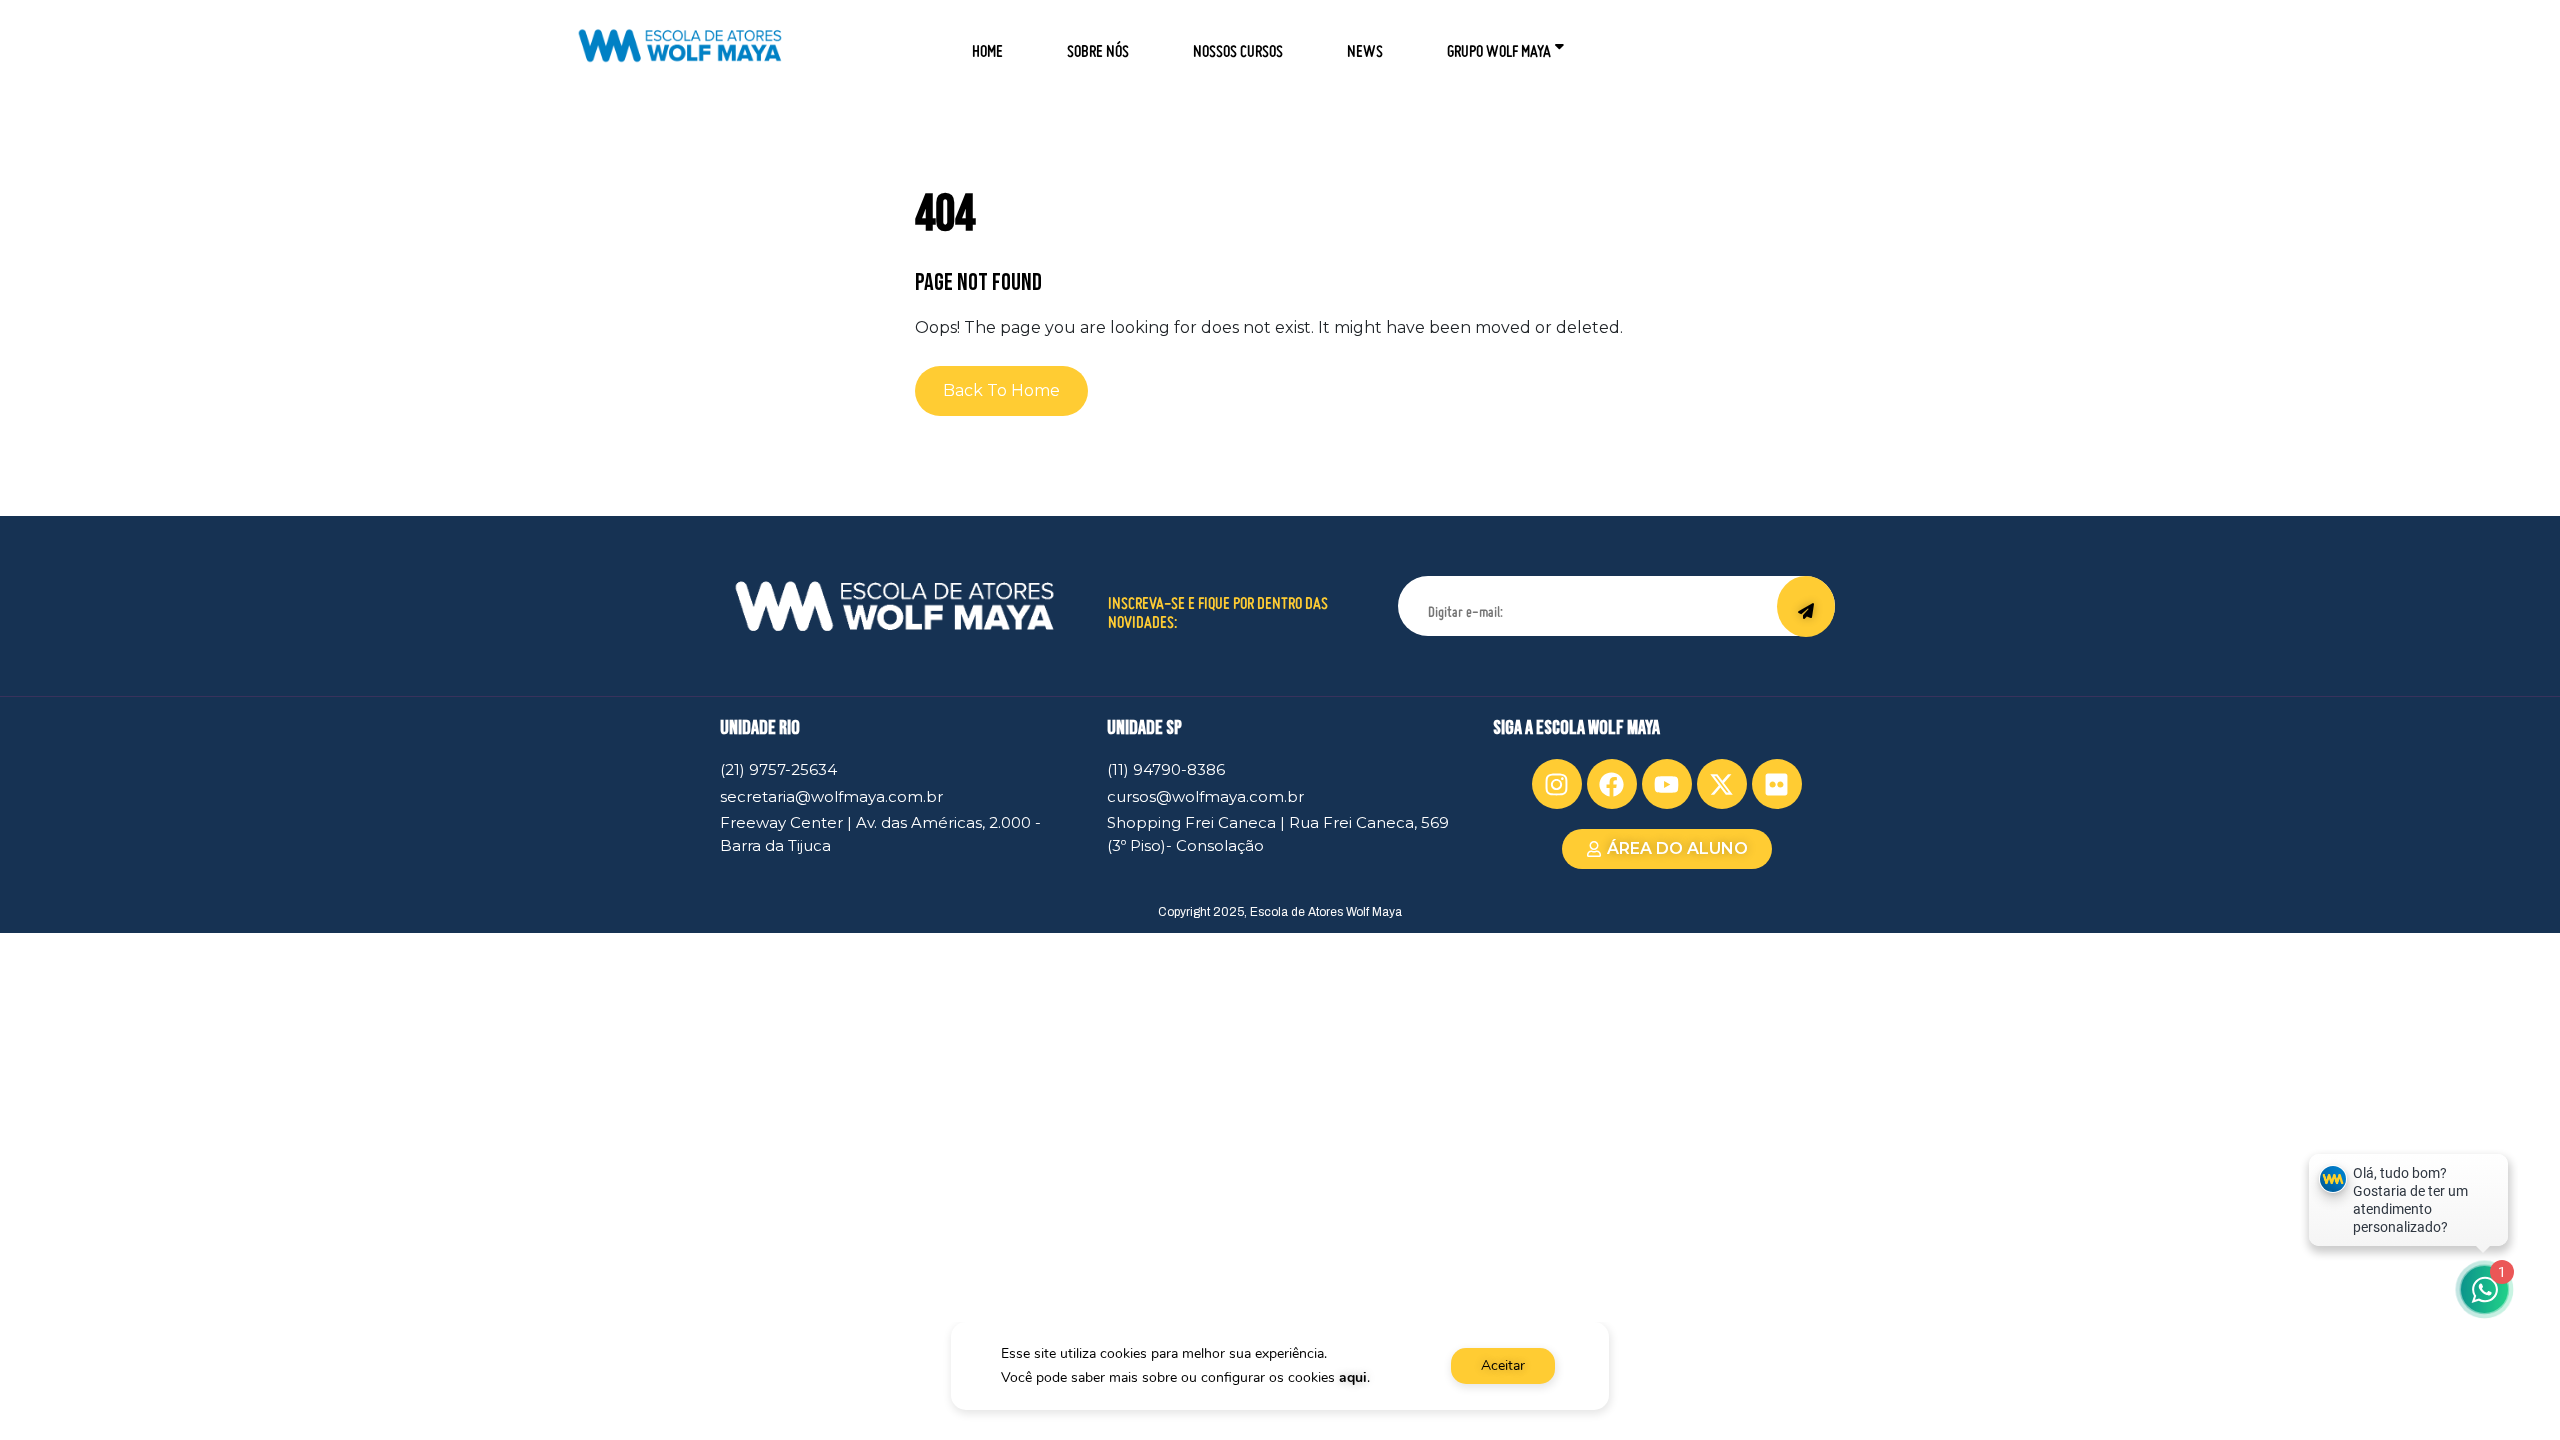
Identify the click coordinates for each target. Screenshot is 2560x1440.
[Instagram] (1557, 784)
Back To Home (1001, 390)
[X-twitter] (1722, 784)
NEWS (1365, 44)
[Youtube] (1667, 784)
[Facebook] (1612, 784)
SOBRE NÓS (1098, 44)
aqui (1353, 1377)
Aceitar (1503, 1365)
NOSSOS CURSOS (1238, 44)
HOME (987, 44)
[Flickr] (1777, 784)
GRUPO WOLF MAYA (1499, 44)
